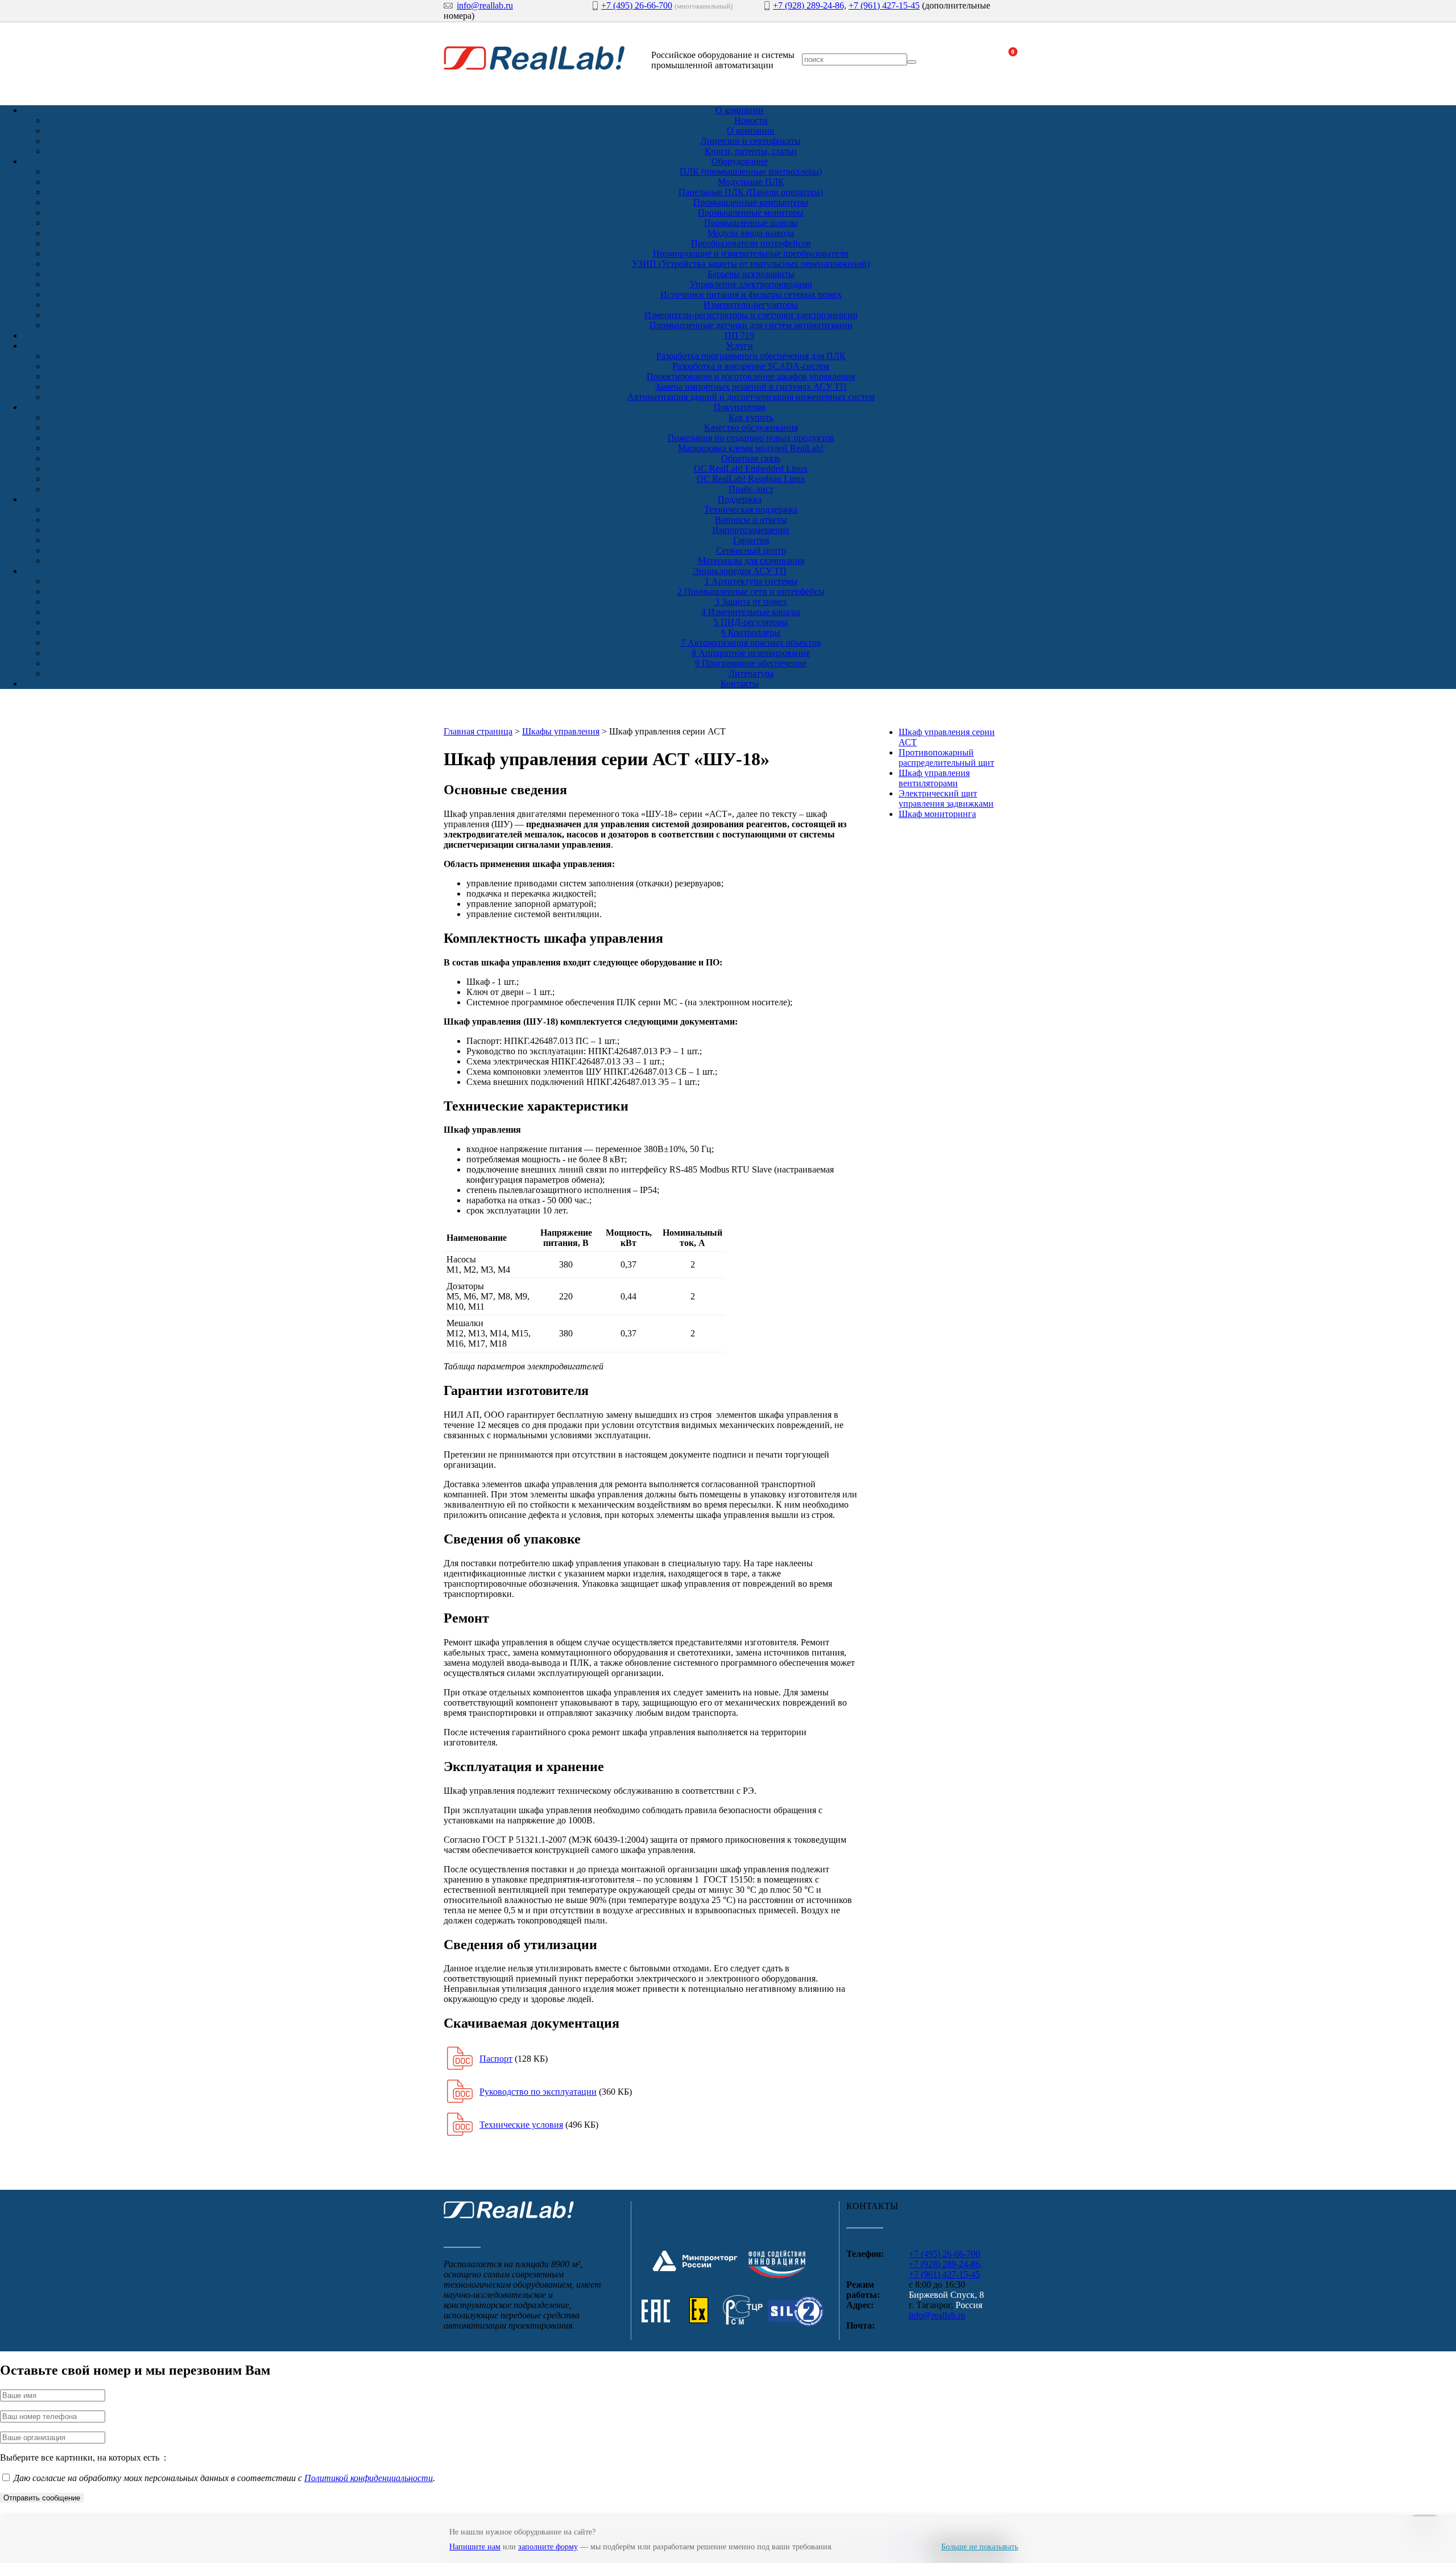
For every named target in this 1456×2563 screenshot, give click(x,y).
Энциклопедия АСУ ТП (740, 571)
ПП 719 (739, 335)
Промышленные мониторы (751, 212)
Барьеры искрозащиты (751, 274)
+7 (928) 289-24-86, (810, 5)
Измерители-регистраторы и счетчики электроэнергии (751, 315)
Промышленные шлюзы (751, 223)
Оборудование (740, 161)
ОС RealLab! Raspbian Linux (751, 479)
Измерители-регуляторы (751, 305)
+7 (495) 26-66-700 (637, 5)
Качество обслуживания (751, 428)
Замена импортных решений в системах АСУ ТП (751, 387)
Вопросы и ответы (751, 520)
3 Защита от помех (751, 602)
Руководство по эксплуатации (538, 2092)
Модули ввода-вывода (751, 233)
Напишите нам (475, 2547)
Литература (751, 673)
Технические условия (521, 2125)
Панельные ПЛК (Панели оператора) (751, 192)
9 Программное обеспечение (751, 663)
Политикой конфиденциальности (369, 2478)
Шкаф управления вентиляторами (934, 778)
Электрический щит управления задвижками (946, 798)
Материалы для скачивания (751, 561)
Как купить (751, 417)
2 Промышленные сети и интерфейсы (751, 591)
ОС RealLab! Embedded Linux (751, 469)
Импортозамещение (751, 530)
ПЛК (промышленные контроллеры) (751, 172)
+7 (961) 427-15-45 (884, 5)
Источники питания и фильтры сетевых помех (751, 294)
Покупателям (740, 407)
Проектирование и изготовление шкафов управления (751, 376)
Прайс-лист (751, 489)
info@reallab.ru (485, 5)
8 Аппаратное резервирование (751, 653)
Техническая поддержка (751, 509)
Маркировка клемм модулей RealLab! (751, 448)
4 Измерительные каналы (751, 612)
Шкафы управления (561, 731)
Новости (751, 120)
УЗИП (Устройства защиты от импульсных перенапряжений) (751, 264)
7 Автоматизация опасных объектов (751, 643)
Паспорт (496, 2059)
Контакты (740, 684)
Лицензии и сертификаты (751, 141)
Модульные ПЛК (751, 182)
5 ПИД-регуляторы (751, 622)
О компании (739, 110)
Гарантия (751, 540)
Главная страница (478, 731)
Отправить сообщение (42, 2498)
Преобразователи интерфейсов (751, 243)
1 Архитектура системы (751, 581)
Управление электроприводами (751, 284)
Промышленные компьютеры (751, 202)
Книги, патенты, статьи (751, 151)
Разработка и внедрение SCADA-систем (751, 366)
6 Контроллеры (751, 632)
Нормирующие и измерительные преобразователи (751, 253)
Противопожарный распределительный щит (946, 758)
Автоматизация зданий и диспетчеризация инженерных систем (751, 397)
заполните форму (548, 2547)
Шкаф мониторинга (937, 814)
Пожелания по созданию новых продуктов (751, 438)
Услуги (739, 346)
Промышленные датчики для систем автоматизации (751, 325)
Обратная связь (751, 458)
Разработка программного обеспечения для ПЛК (751, 356)
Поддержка (740, 499)
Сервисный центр (751, 550)
